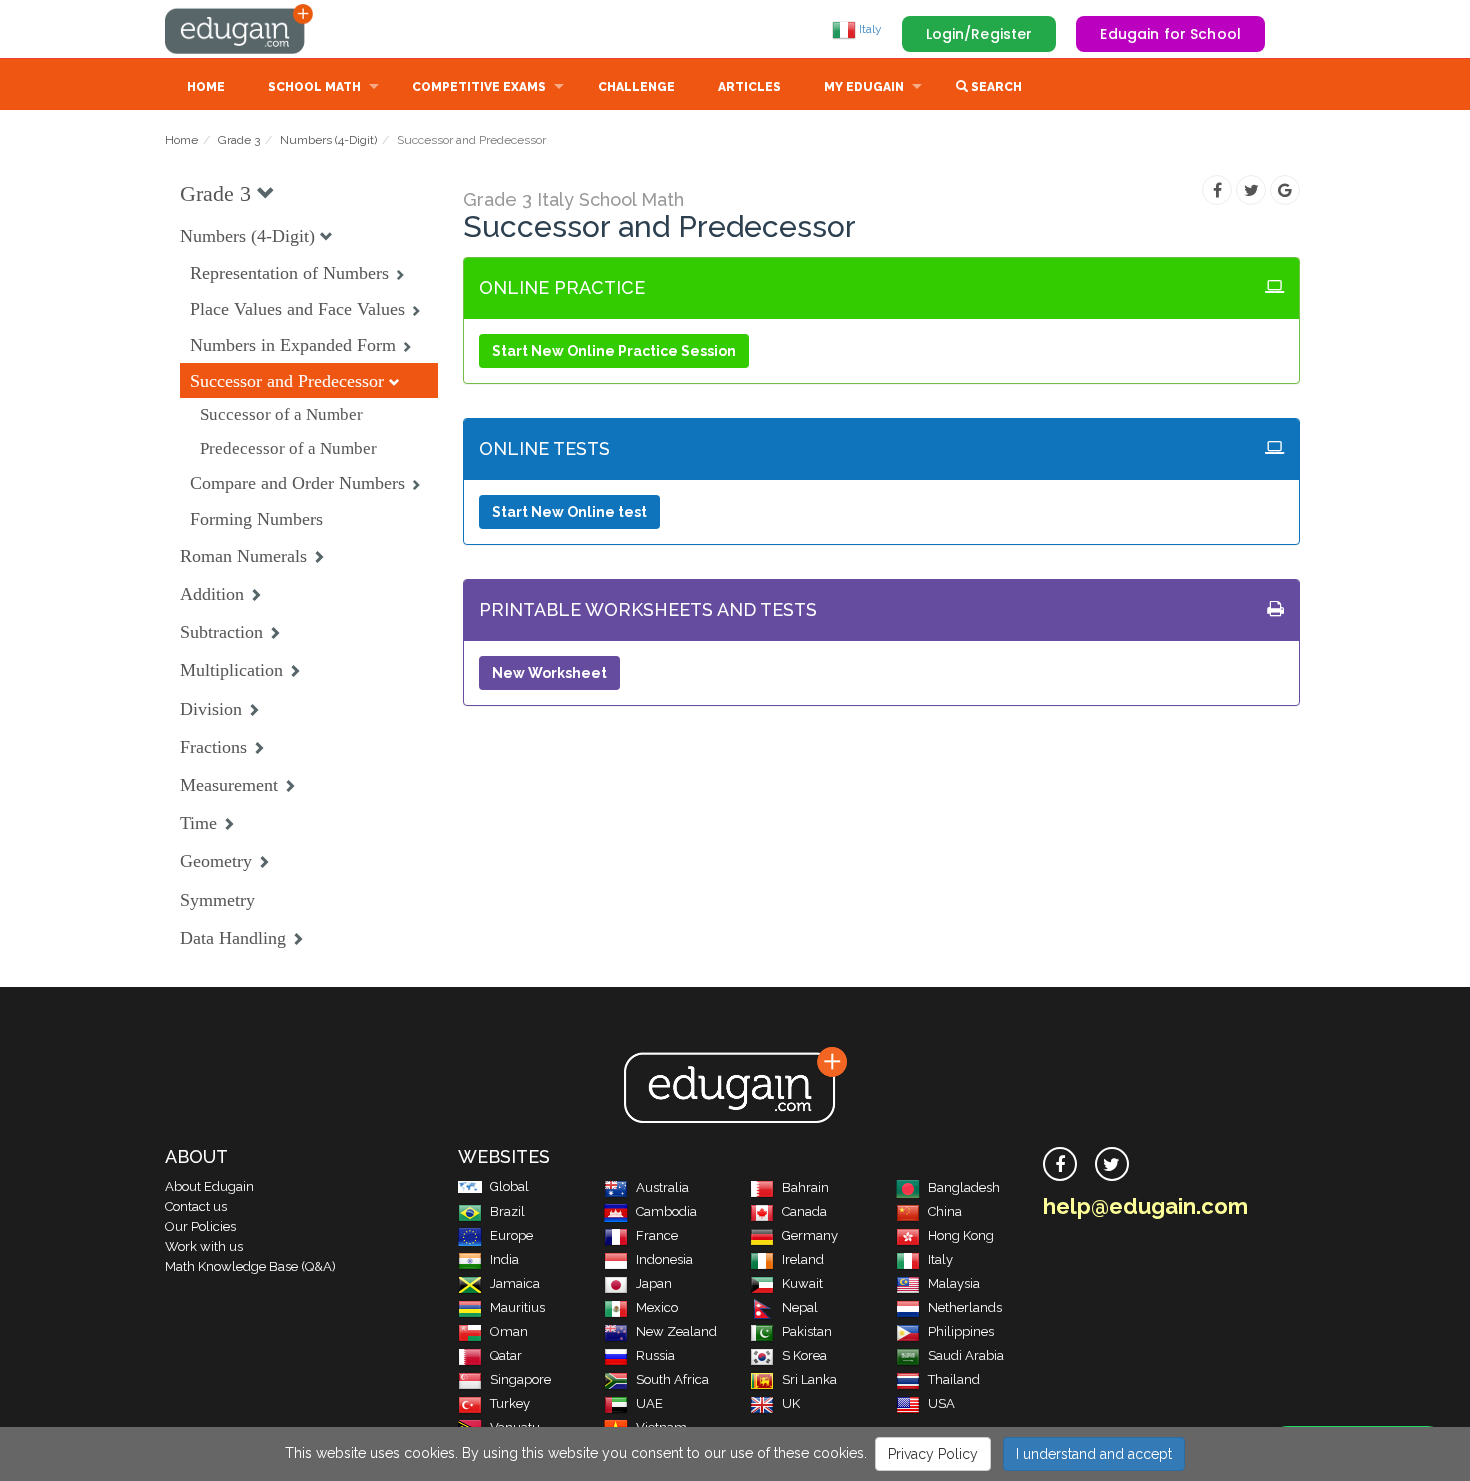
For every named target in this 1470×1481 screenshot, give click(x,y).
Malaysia (954, 1283)
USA (941, 1403)
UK (791, 1403)
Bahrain (805, 1187)
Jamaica (515, 1283)
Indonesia (664, 1259)
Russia (655, 1355)
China (945, 1211)
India (504, 1259)
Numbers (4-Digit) (328, 140)
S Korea (804, 1355)
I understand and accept (1094, 1454)
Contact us (196, 1206)
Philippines (961, 1331)
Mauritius (517, 1307)
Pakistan (807, 1331)
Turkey (510, 1403)
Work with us (204, 1246)
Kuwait (802, 1283)
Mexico (657, 1307)
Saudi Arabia (966, 1355)
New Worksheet (549, 673)
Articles (749, 87)
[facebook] (1060, 1164)
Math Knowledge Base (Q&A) (250, 1266)
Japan (654, 1283)
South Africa (672, 1379)
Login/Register (979, 34)
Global (509, 1186)
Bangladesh (964, 1187)
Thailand (954, 1379)
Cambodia (666, 1211)
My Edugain (864, 87)
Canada (804, 1211)
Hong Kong (961, 1235)
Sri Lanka (809, 1379)
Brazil (507, 1211)
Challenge (636, 87)
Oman (509, 1331)
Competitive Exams (479, 87)
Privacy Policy (933, 1454)
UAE (649, 1403)
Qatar (506, 1355)
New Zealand (676, 1331)
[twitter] (1112, 1164)
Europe (511, 1235)
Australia (662, 1187)
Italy (869, 29)
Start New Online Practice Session (614, 351)
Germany (810, 1235)
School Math (314, 87)
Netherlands (965, 1307)
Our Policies (200, 1226)
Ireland (803, 1259)
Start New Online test (569, 512)
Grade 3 (239, 140)
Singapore (520, 1379)
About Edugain (209, 1186)
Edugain (240, 29)
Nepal (800, 1307)
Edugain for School (1170, 34)
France (657, 1235)
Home (206, 87)
